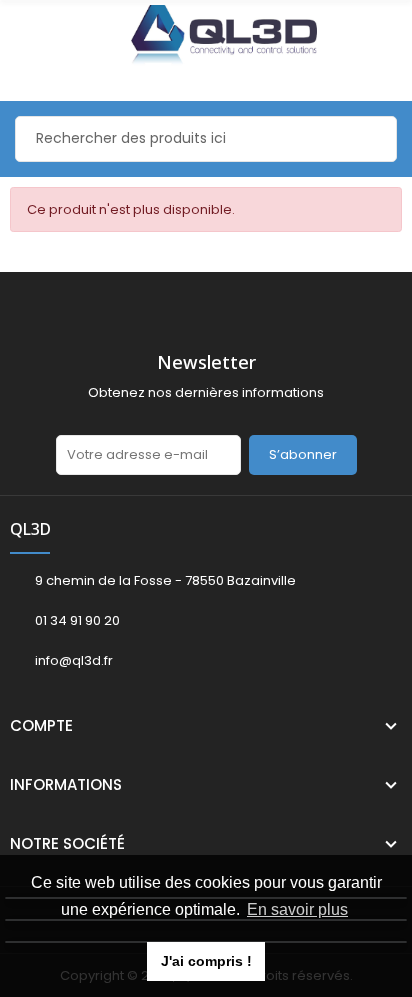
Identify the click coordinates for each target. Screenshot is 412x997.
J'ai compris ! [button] (206, 961)
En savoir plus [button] (297, 909)
